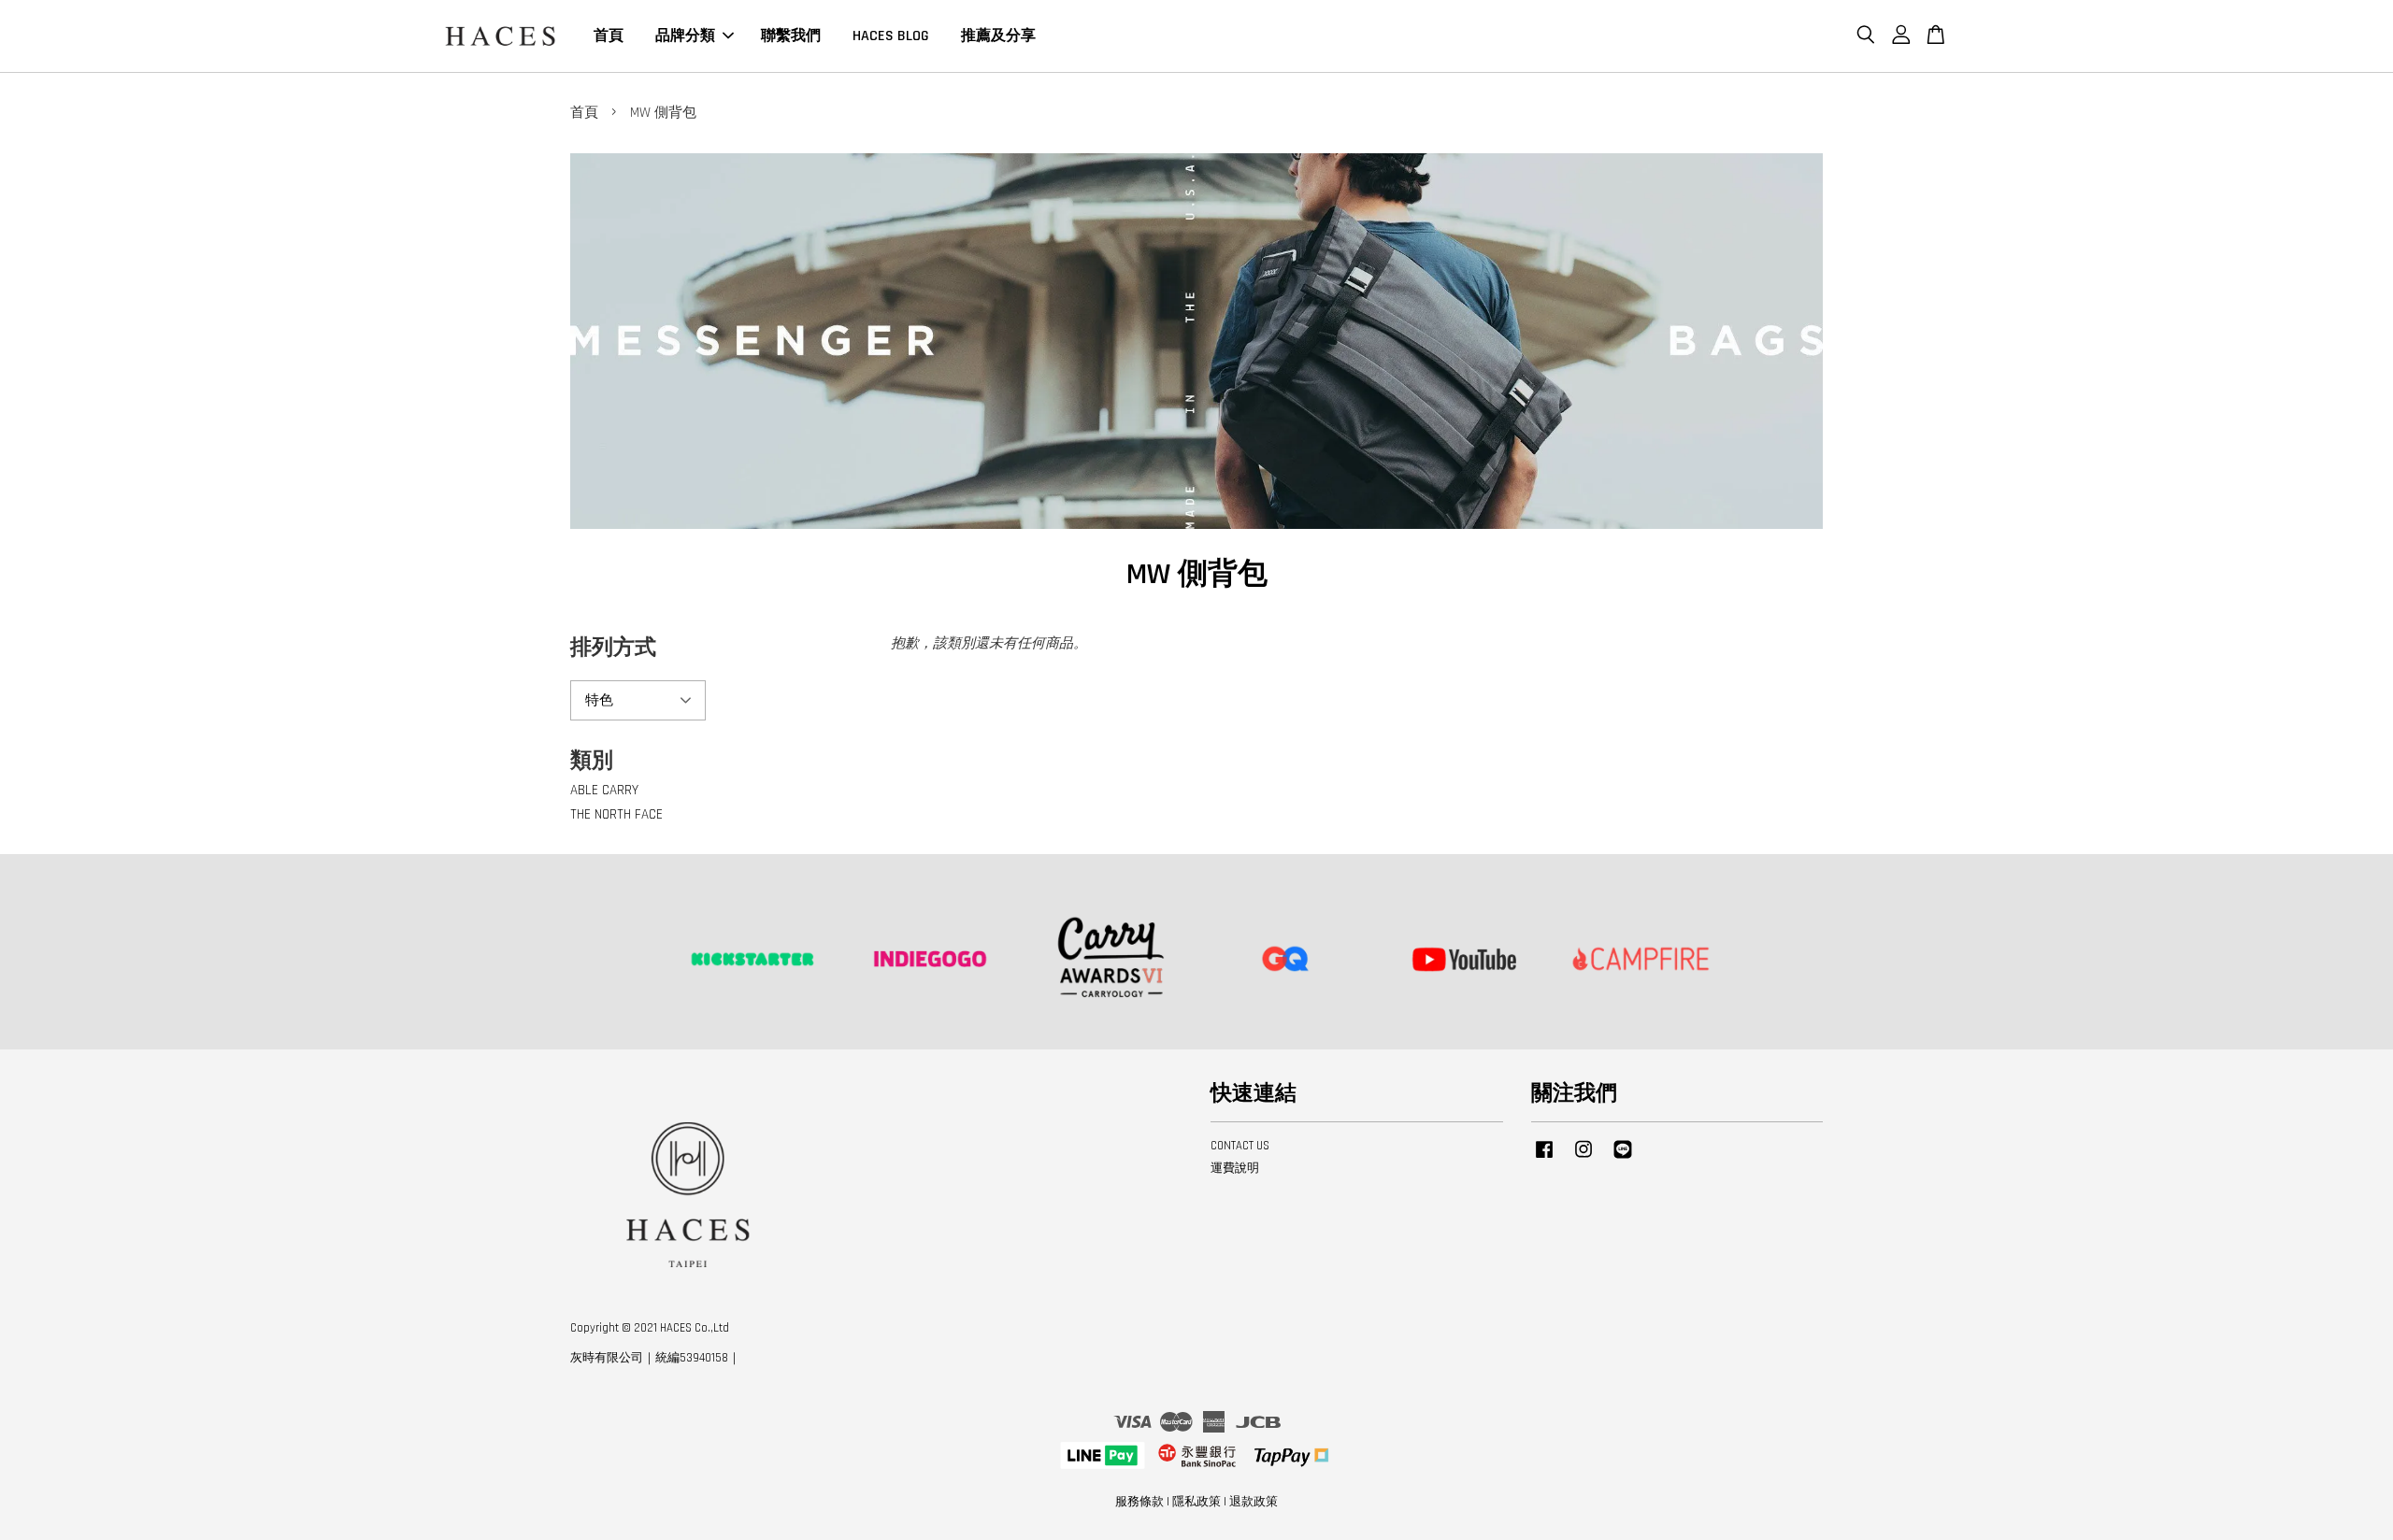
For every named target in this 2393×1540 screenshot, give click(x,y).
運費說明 (1235, 1168)
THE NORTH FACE (616, 814)
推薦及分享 (998, 36)
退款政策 (1254, 1502)
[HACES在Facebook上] (1544, 1159)
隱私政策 (1196, 1502)
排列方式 (613, 648)
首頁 (609, 36)
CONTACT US (1240, 1146)
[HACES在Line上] (1623, 1159)
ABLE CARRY (604, 790)
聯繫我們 (791, 36)
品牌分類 (685, 36)
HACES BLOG (891, 36)
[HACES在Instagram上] (1583, 1159)
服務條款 (1139, 1502)
